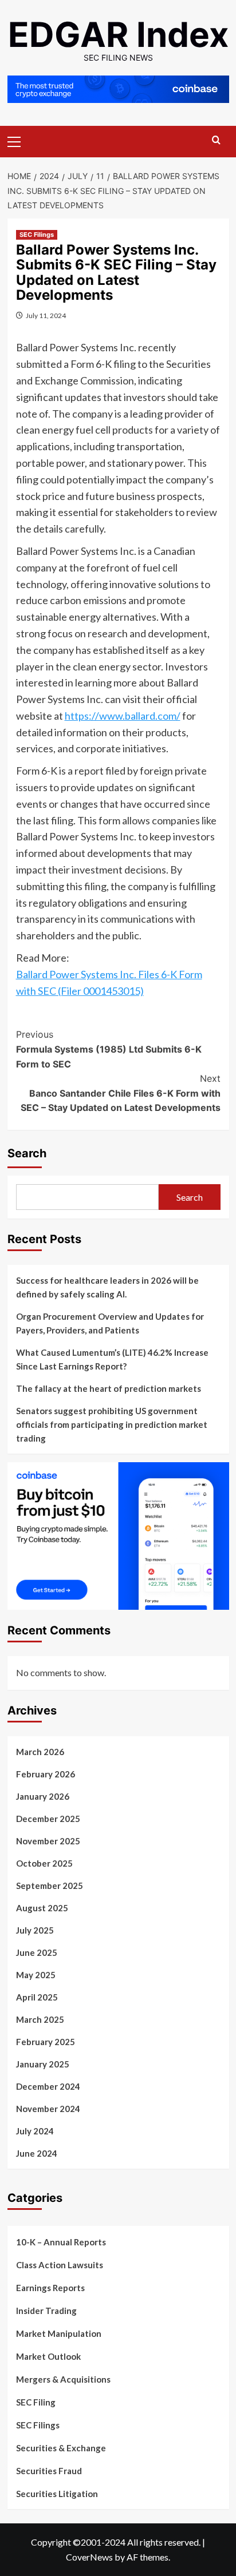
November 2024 (48, 2109)
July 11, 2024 (46, 315)
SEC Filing (36, 2402)
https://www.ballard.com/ (123, 716)
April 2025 (37, 1997)
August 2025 (42, 1908)
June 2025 (37, 1952)
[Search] (216, 140)
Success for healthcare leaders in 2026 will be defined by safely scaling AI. (107, 1287)
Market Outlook (48, 2356)
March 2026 (40, 1752)
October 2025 (44, 1863)
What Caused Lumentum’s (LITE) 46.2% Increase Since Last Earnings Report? (112, 1359)
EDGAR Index (118, 34)
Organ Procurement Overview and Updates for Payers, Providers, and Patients (110, 1323)
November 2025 (48, 1841)
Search (27, 1153)
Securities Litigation (57, 2494)
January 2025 (43, 2064)
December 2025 (48, 1819)
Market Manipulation (59, 2333)
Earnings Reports (50, 2288)
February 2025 (46, 2042)
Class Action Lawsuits (60, 2265)
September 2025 (50, 1886)
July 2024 (35, 2131)
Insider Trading (46, 2311)
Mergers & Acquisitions (63, 2379)
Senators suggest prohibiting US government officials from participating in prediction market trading (112, 1424)
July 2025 (35, 1930)
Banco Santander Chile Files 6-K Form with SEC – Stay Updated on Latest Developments (121, 1093)
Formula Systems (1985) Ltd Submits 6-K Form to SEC (109, 1049)
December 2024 (48, 2086)
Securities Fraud (49, 2471)
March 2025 (40, 2019)
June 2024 (37, 2153)
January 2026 (43, 1796)
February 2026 (46, 1774)
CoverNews (89, 2557)
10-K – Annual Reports (61, 2242)
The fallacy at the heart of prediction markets (109, 1388)
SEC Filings (37, 235)
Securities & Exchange (61, 2448)
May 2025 (36, 1975)
